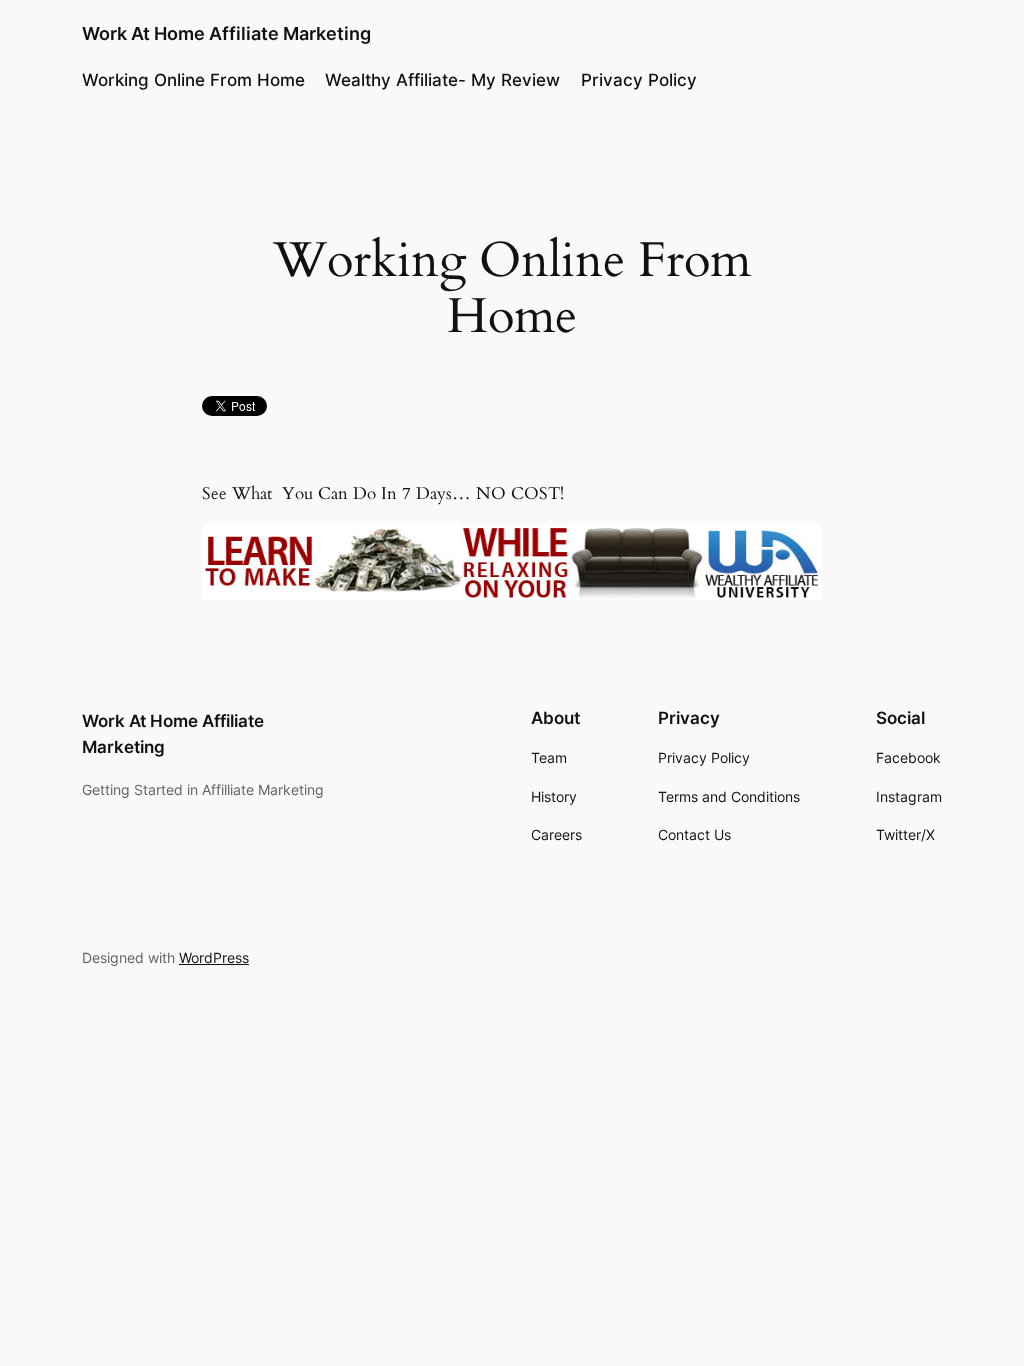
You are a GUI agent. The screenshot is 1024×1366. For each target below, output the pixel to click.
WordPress (214, 957)
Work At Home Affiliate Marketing (226, 33)
